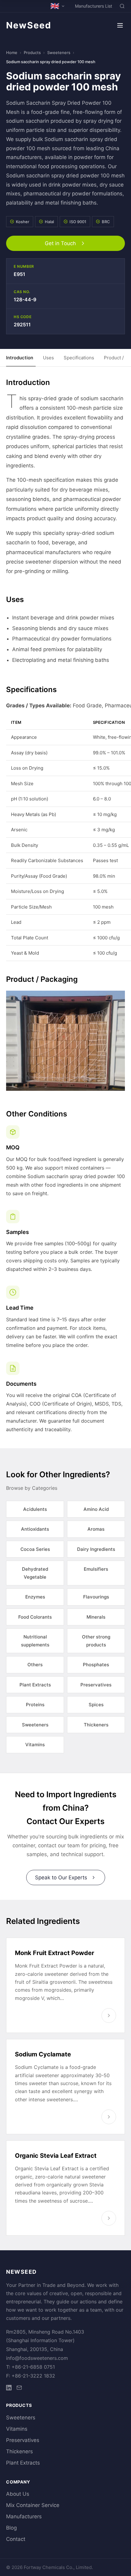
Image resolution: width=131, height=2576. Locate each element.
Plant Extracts (35, 1685)
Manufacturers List (94, 6)
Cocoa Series (35, 1549)
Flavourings (96, 1597)
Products (32, 53)
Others (35, 1665)
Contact (16, 2539)
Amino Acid (96, 1509)
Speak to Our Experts (61, 1878)
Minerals (96, 1617)
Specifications (79, 358)
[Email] (19, 2389)
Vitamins (35, 1745)
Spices (96, 1705)
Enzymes (35, 1597)
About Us (18, 2494)
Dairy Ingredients (96, 1549)
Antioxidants (35, 1529)
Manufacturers (24, 2516)
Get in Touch (60, 243)
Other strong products (96, 1641)
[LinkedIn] (9, 2389)
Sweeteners (59, 53)
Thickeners (96, 1725)
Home (12, 53)
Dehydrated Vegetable (35, 1573)
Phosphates (96, 1665)
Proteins (35, 1705)
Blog (11, 2528)
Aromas (96, 1529)
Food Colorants (35, 1617)
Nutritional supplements (35, 1641)
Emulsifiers (96, 1569)
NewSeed (29, 25)
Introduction (20, 358)
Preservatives (96, 1685)
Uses (48, 358)
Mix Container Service (33, 2505)
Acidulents (35, 1509)
